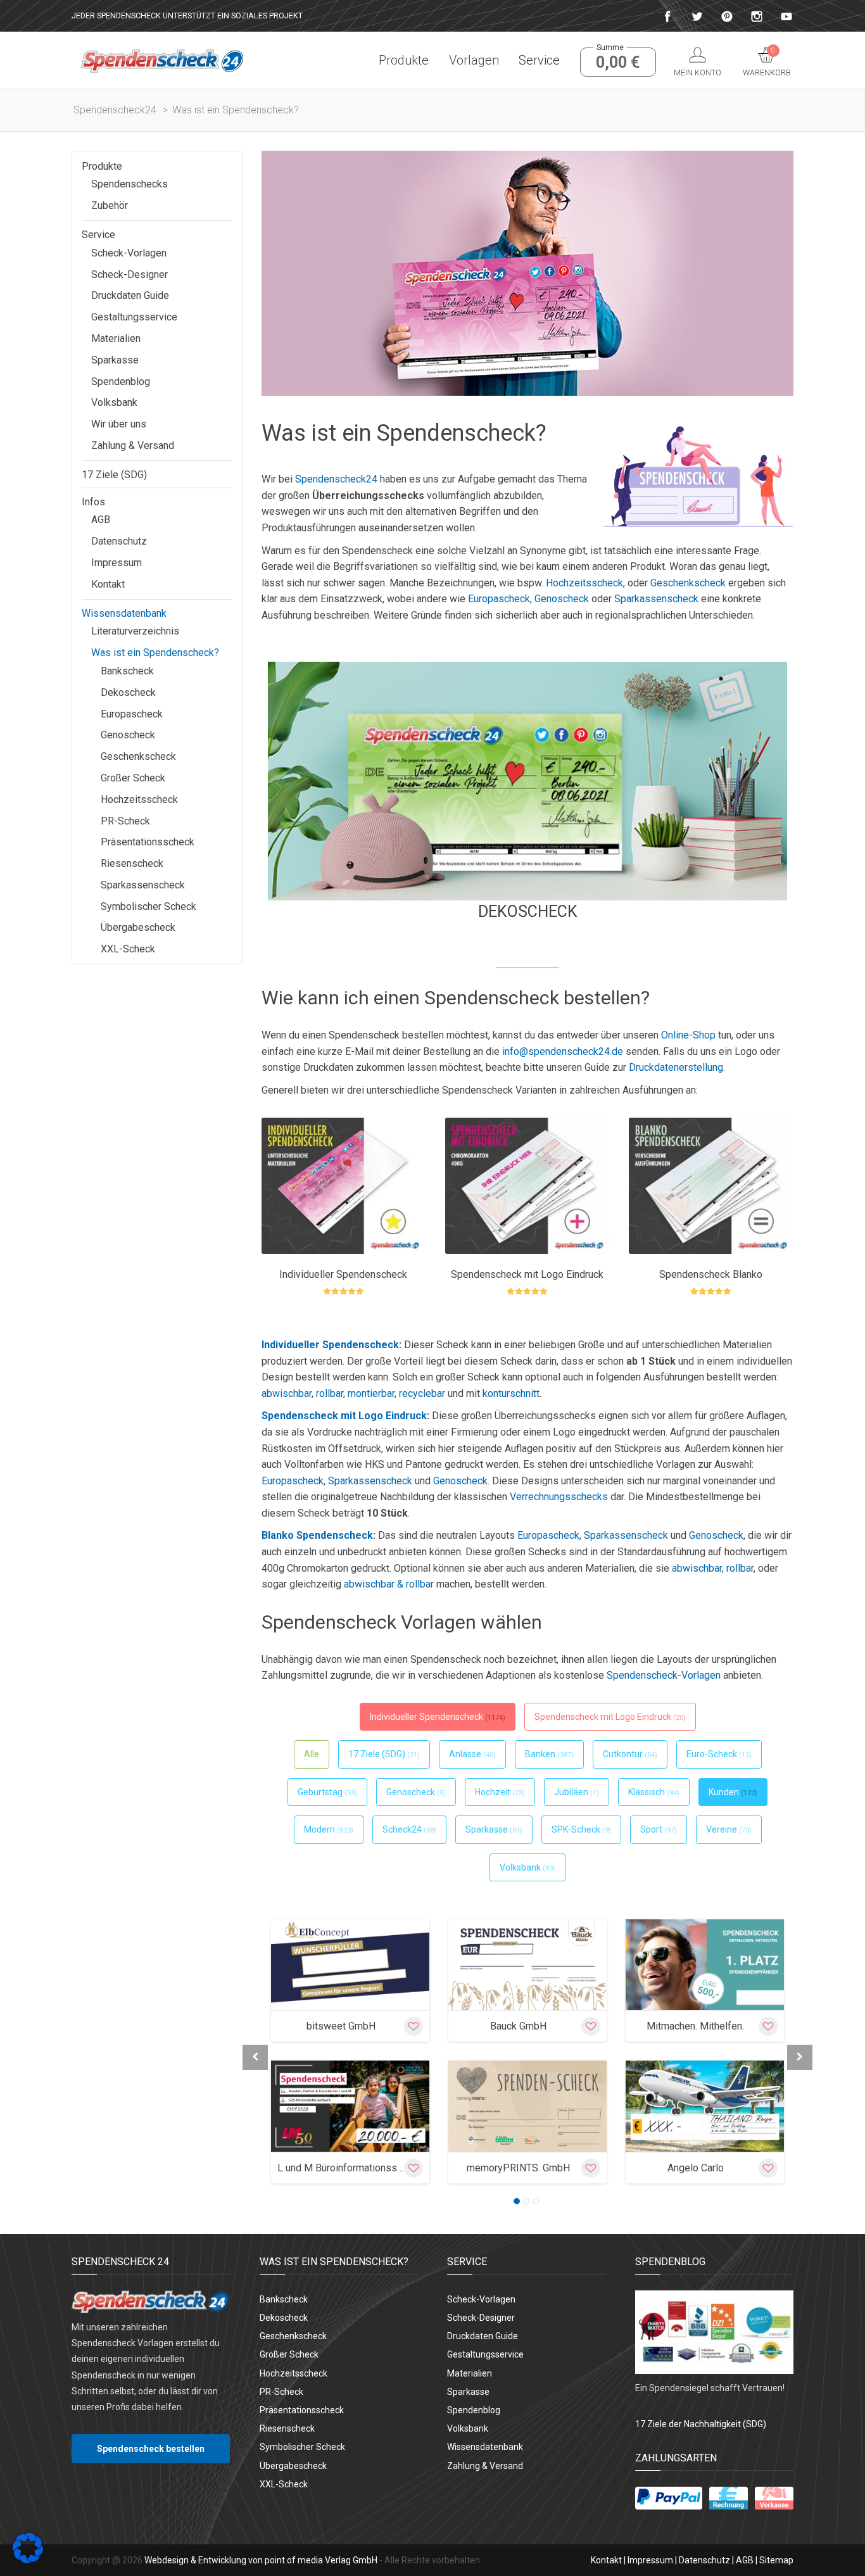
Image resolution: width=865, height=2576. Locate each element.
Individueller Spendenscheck (330, 1345)
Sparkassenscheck (656, 599)
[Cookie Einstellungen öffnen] (28, 2560)
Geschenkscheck (688, 583)
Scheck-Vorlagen (129, 253)
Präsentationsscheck (148, 842)
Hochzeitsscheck (584, 583)
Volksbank (114, 402)
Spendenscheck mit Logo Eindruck (344, 1416)
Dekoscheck (528, 912)
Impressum (117, 563)
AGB (101, 520)
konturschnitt (511, 1393)
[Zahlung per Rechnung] (729, 2498)
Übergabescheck (138, 927)
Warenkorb (767, 62)
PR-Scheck (125, 821)
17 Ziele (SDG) (114, 475)
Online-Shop (688, 1035)
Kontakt (108, 584)
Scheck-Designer (129, 275)
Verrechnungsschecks (559, 1497)
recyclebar (422, 1393)
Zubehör (110, 205)
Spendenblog (121, 382)
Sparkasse (115, 360)
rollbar (330, 1393)
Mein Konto (698, 73)
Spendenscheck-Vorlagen (664, 1675)
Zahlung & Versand (133, 445)
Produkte (404, 60)
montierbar (371, 1393)
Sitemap (776, 2560)
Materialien (116, 338)
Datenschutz (119, 541)
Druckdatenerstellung (676, 1067)
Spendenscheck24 (336, 479)
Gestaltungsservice (134, 317)
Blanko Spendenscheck (317, 1535)
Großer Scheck (133, 778)
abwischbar (287, 1393)
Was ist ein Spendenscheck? (155, 653)
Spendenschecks (129, 184)
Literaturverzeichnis (135, 631)
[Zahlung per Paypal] (669, 2498)
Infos (93, 502)
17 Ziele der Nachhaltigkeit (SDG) (701, 2424)
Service (539, 60)
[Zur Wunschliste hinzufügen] (414, 2026)
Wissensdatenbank (124, 613)
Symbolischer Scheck (148, 906)
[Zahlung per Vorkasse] (774, 2498)
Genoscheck (562, 599)
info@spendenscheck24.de (563, 1051)
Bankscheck (127, 671)
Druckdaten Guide (130, 295)
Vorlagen (474, 60)
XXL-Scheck (128, 949)
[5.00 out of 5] (344, 1292)
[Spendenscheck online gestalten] (162, 60)
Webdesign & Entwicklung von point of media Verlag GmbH (261, 2560)
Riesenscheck (132, 863)
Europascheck (499, 599)
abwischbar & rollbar (389, 1584)
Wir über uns (119, 424)
